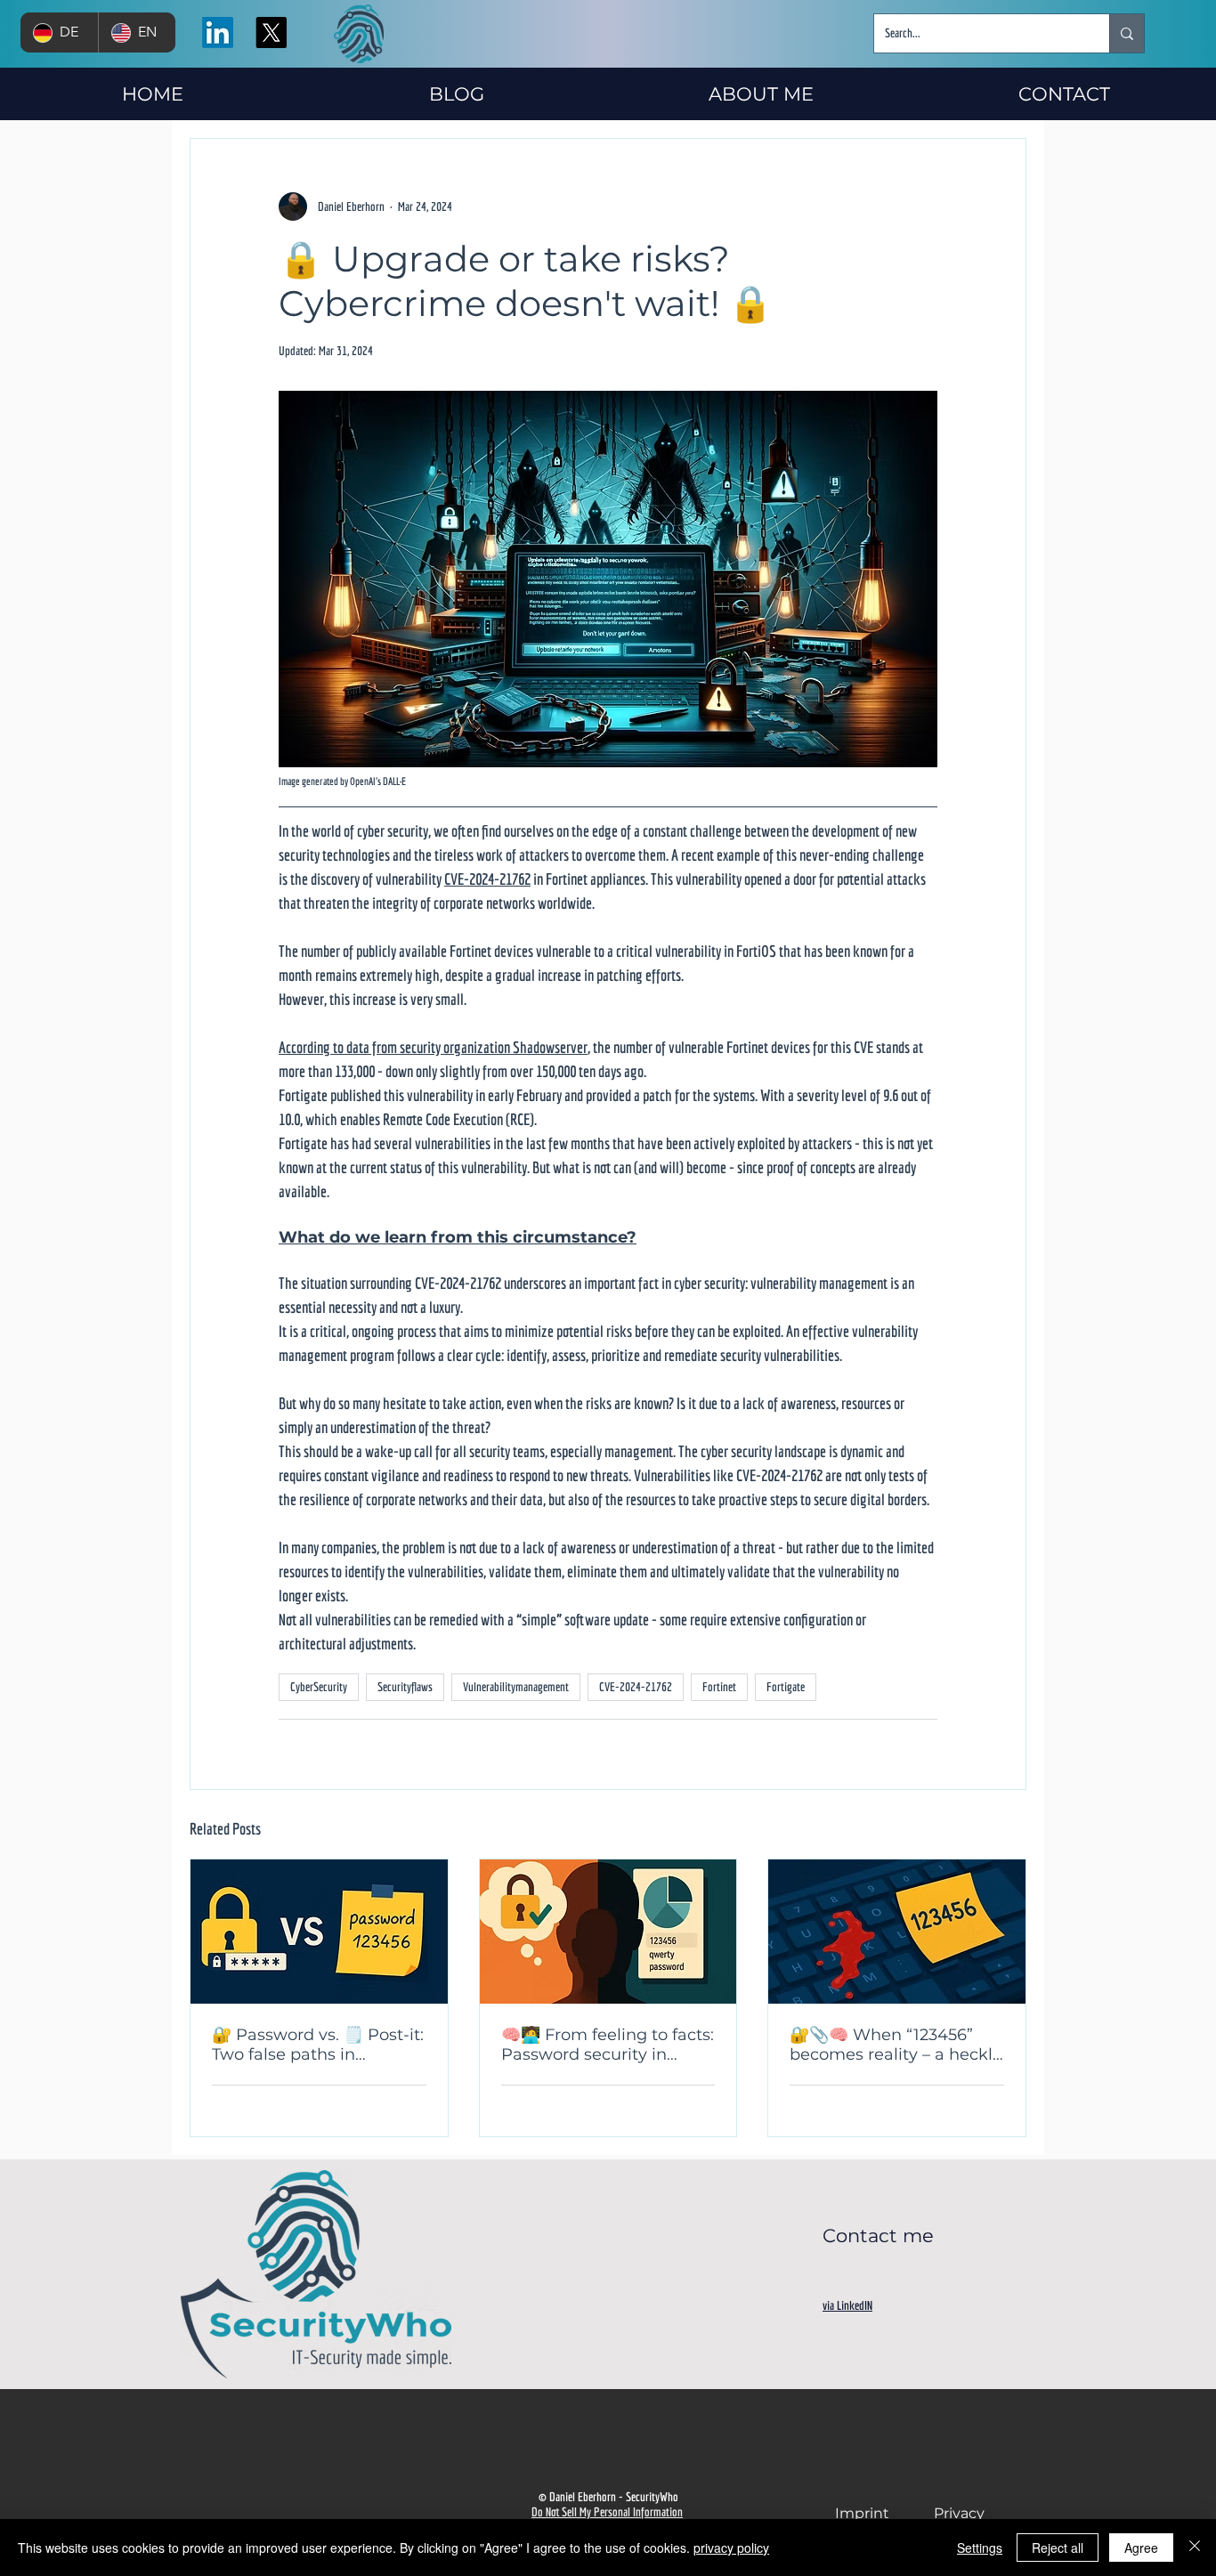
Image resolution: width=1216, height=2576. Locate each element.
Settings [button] (980, 2548)
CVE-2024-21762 (636, 1687)
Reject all (1058, 2548)
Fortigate (786, 1687)
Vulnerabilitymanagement (516, 1687)
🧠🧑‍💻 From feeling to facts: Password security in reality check (608, 2045)
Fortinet (719, 1687)
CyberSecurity (319, 1687)
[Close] (1195, 2548)
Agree (1141, 2548)
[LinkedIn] (218, 32)
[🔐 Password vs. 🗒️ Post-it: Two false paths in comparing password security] (319, 1932)
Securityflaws (405, 1687)
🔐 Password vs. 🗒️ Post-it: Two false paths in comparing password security (318, 2045)
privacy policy (731, 2548)
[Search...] (1127, 33)
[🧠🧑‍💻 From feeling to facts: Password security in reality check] (608, 1932)
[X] (271, 32)
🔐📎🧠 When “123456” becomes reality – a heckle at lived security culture (896, 2045)
